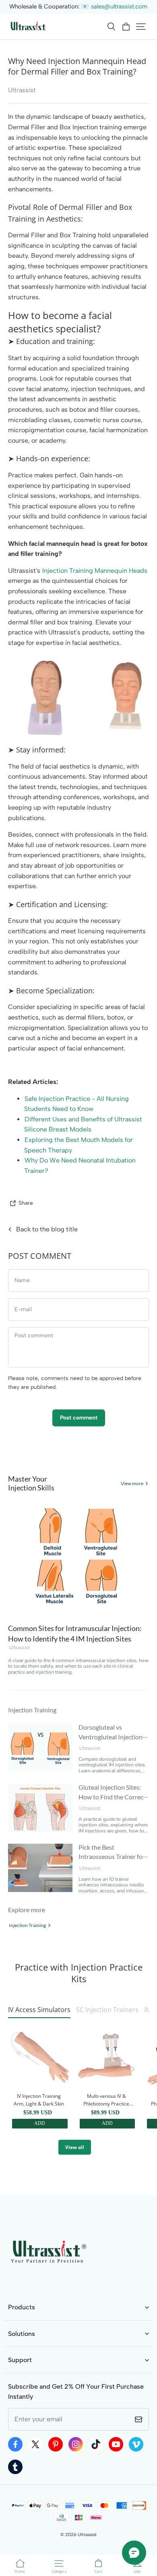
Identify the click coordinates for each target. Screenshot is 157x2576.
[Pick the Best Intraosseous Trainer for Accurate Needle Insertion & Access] (40, 1868)
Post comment (79, 1418)
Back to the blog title (47, 1229)
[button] (111, 27)
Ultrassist (19, 1648)
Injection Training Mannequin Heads (95, 571)
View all (75, 2147)
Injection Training (27, 1925)
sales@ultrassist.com (119, 6)
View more (132, 1483)
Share (26, 1203)
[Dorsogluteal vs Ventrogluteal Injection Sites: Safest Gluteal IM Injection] (40, 1748)
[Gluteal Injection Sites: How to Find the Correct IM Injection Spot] (40, 1808)
